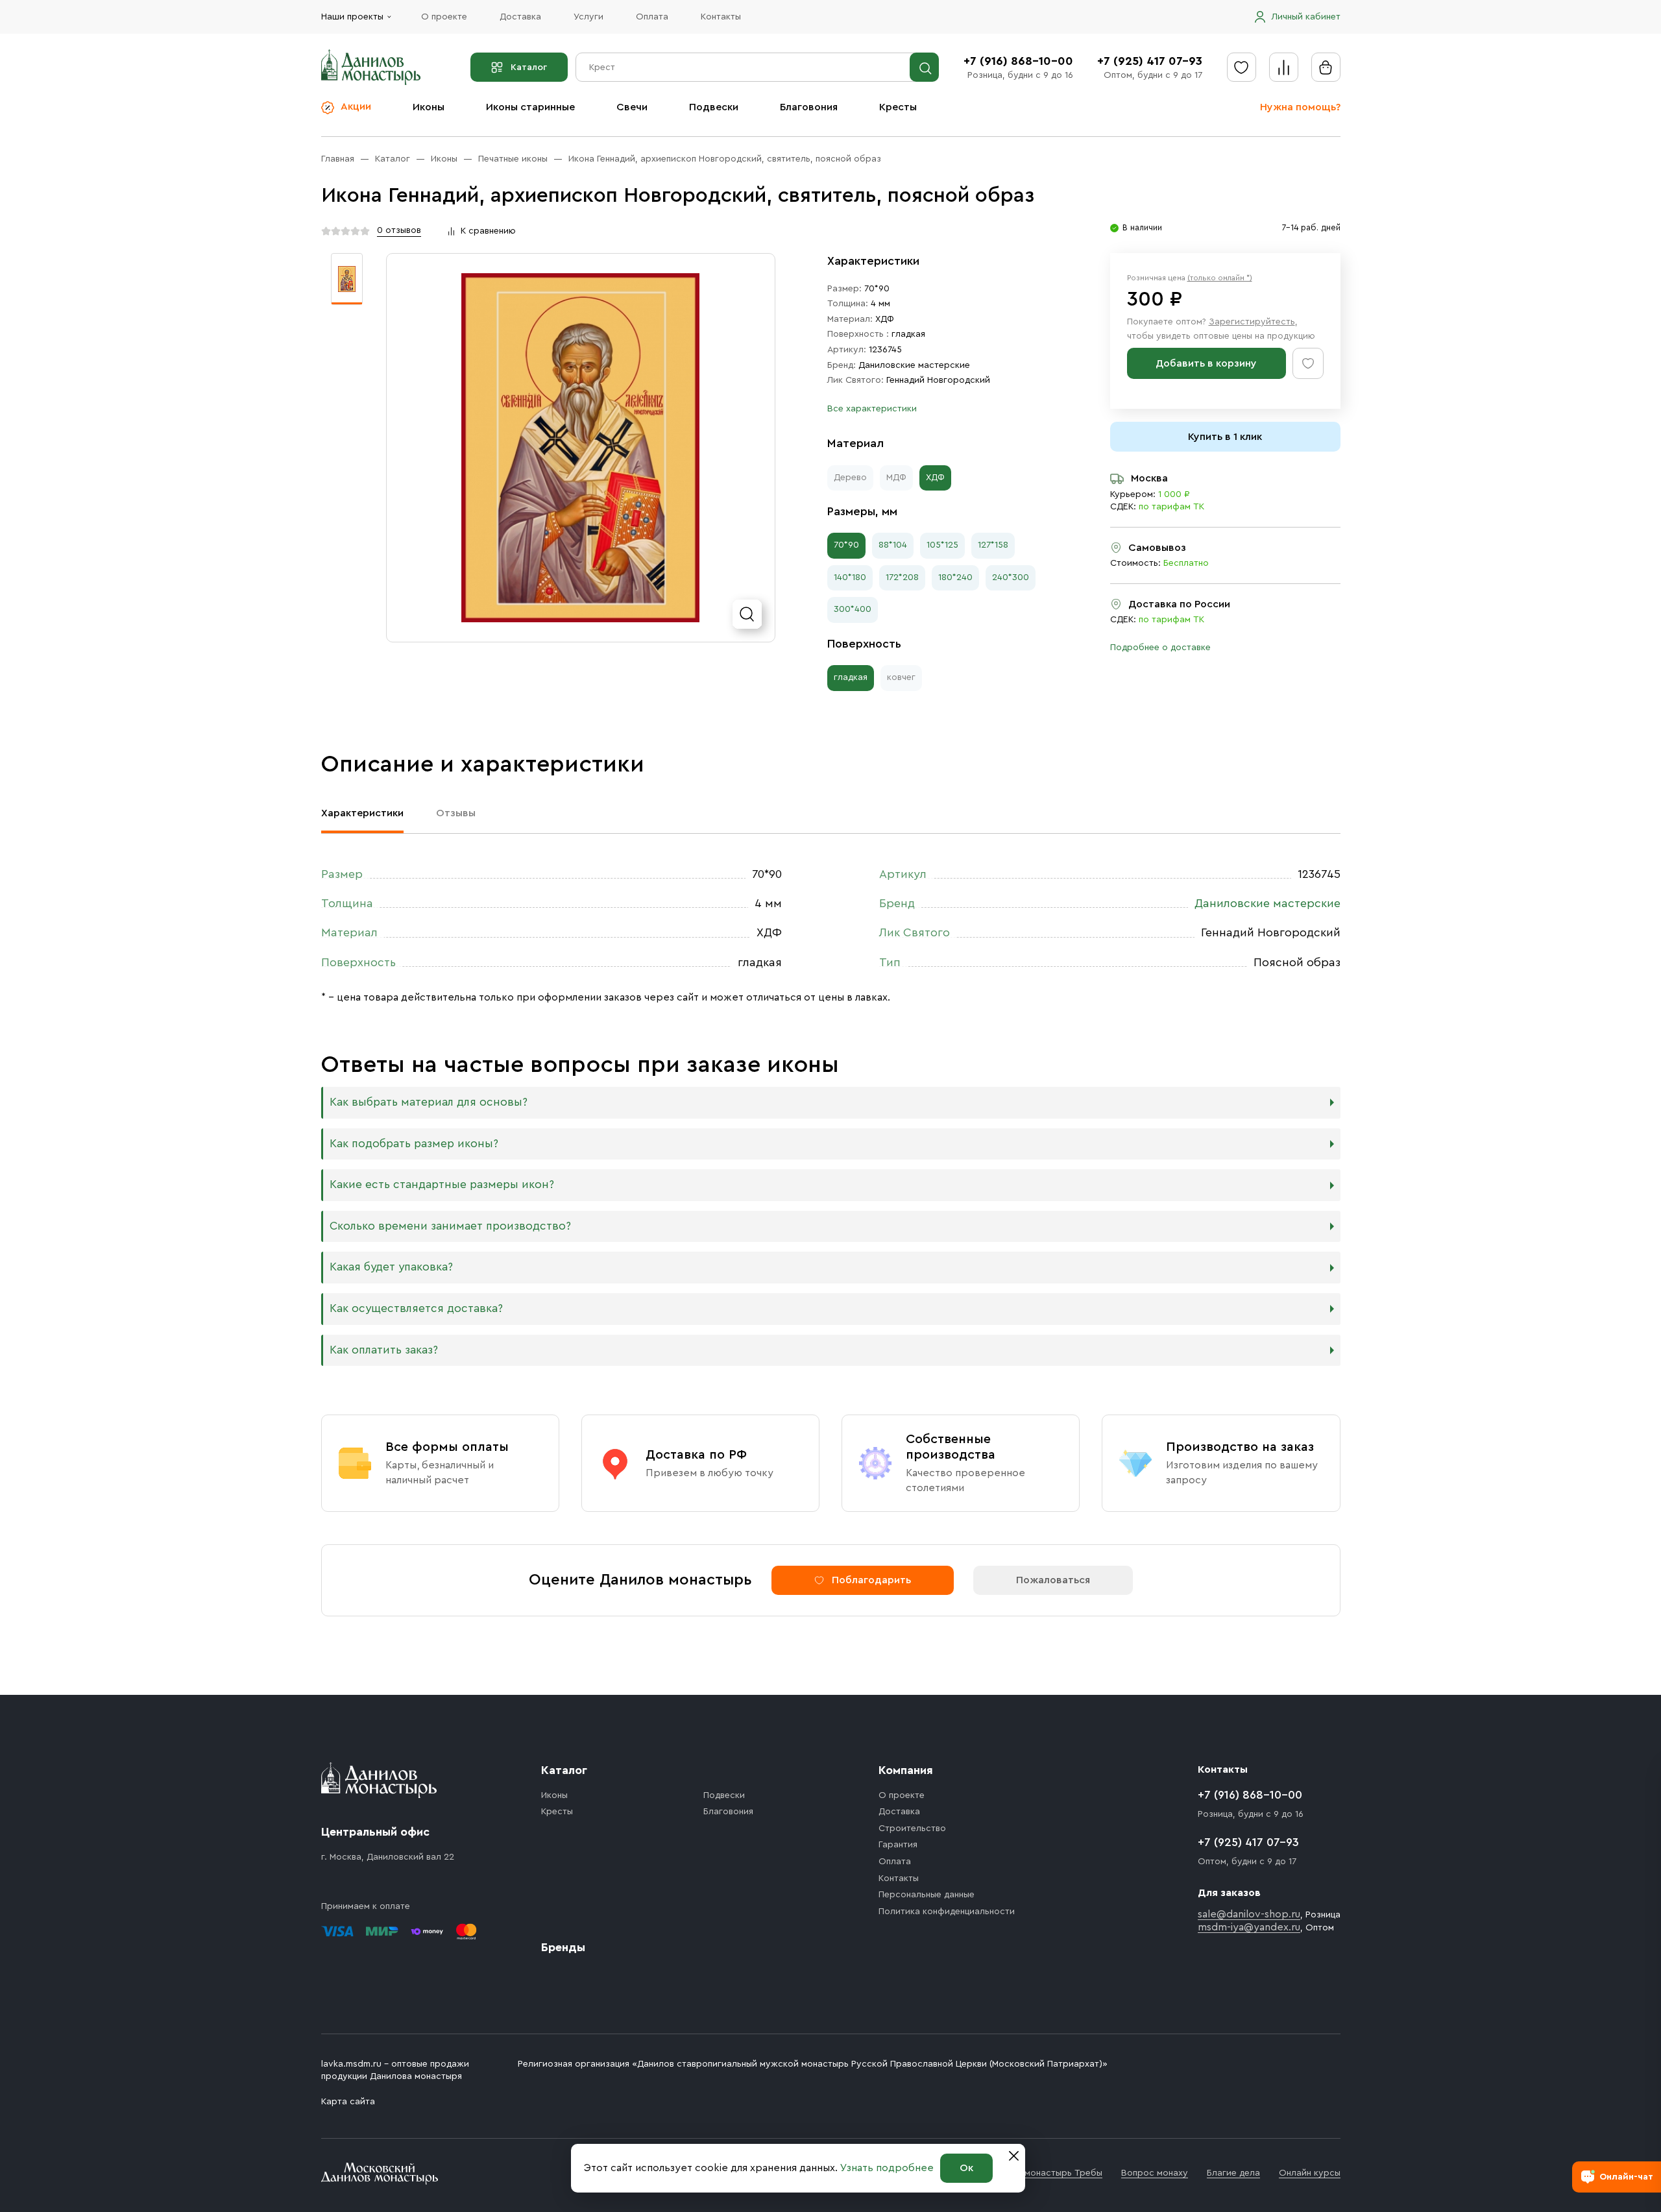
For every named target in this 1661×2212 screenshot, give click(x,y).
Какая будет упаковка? (391, 1267)
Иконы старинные (530, 107)
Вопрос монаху (1155, 2173)
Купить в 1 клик (1225, 437)
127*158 (993, 545)
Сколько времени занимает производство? (450, 1226)
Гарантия (898, 1845)
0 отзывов (399, 230)
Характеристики (362, 813)
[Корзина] (1326, 67)
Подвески (714, 107)
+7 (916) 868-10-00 (1018, 61)
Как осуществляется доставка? (416, 1308)
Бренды (563, 1947)
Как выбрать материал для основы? (429, 1102)
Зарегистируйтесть (1252, 322)
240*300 (1011, 577)
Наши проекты (352, 17)
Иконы (429, 107)
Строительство (912, 1829)
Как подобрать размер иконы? (414, 1144)
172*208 (902, 577)
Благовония (809, 107)
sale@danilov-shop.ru (1249, 1914)
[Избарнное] (1242, 67)
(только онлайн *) (1220, 278)
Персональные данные (927, 1895)
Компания (906, 1770)
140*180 (850, 577)
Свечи (632, 107)
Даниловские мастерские (914, 365)
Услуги (588, 17)
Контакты (721, 17)
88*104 (893, 545)
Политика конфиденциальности (947, 1912)
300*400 (853, 609)
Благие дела (1233, 2173)
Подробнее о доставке (1160, 648)
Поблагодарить (871, 1580)
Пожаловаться (1053, 1580)
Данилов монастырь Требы (1044, 2173)
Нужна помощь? (1300, 107)
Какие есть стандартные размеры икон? (442, 1185)
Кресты (898, 107)
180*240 (955, 577)
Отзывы (456, 813)
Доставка (520, 17)
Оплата (652, 17)
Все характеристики (872, 409)
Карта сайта (348, 2102)
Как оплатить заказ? (384, 1350)
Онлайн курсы (1310, 2173)
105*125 (942, 545)
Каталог (529, 67)
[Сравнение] (1284, 67)
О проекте (444, 17)
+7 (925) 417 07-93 (1150, 61)
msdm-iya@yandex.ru (1249, 1927)
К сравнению (488, 231)
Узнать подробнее (887, 2168)
